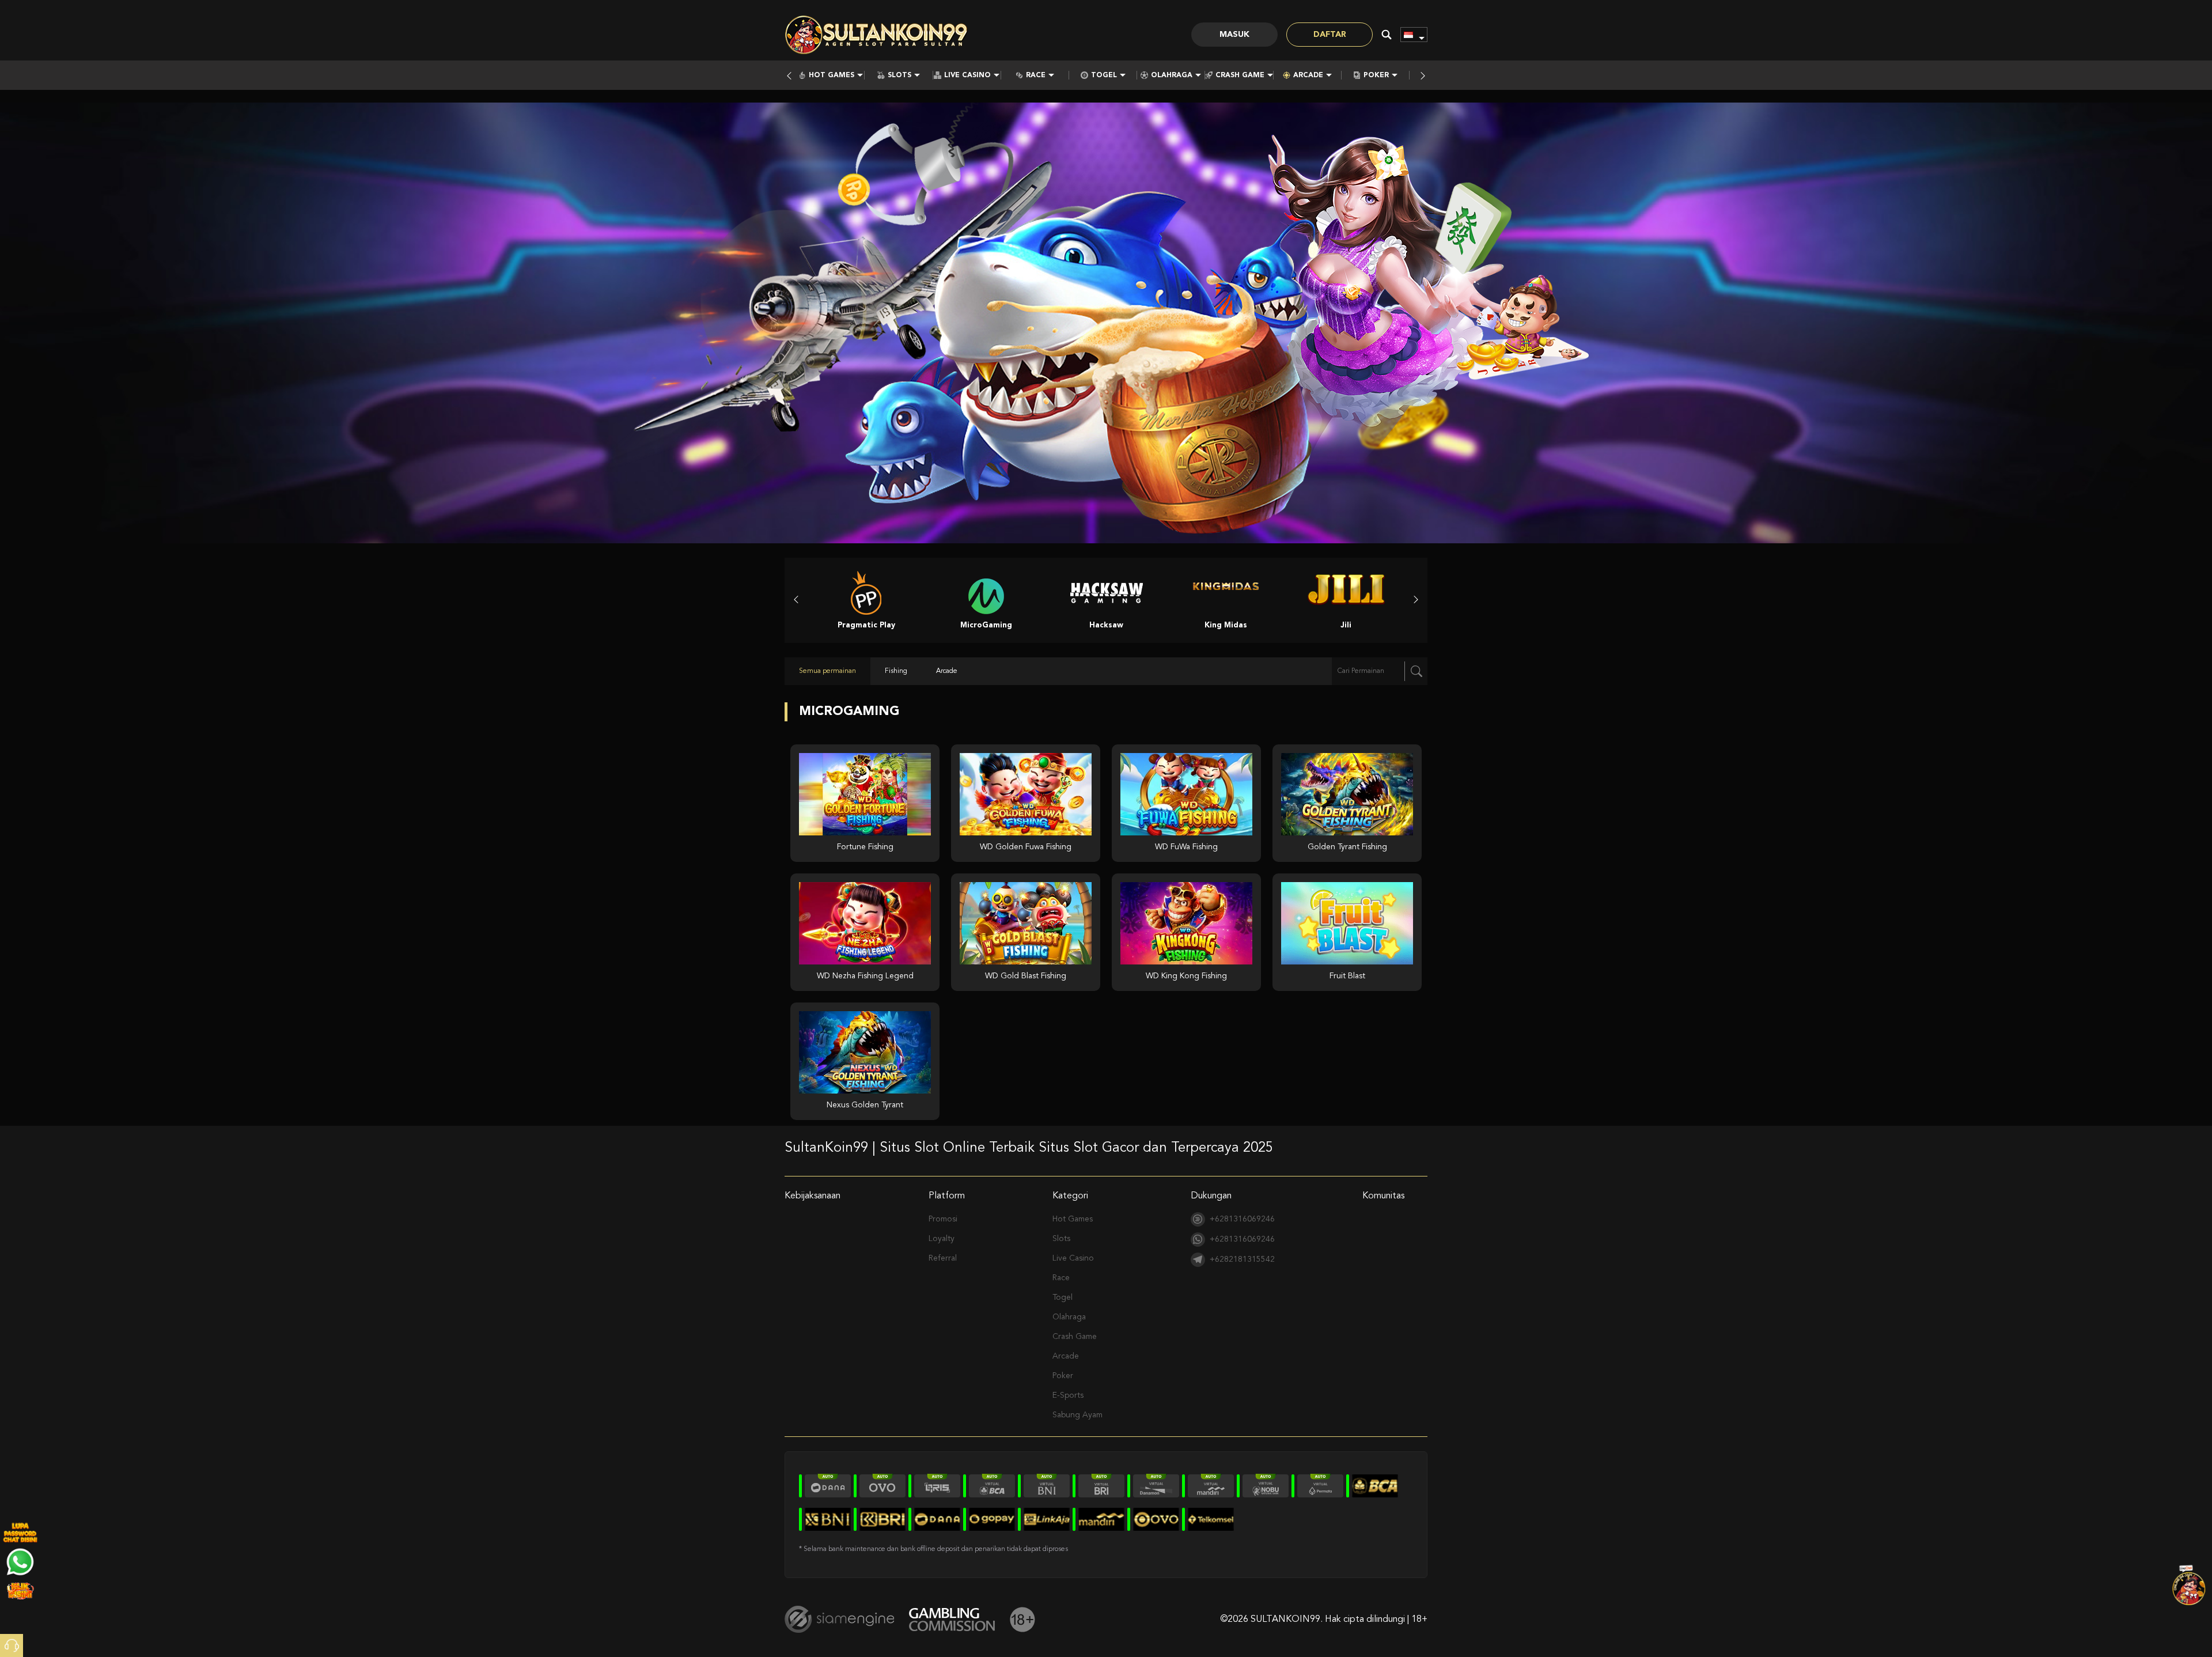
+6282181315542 (1242, 1259)
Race (1036, 75)
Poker (1376, 75)
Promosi (943, 1219)
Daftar (1330, 35)
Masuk (1234, 35)
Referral (943, 1258)
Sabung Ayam (1077, 1415)
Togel (1104, 75)
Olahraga (1172, 75)
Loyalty (942, 1239)
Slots (899, 75)
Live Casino (967, 75)
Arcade (1308, 75)
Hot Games (832, 75)
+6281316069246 (1242, 1219)
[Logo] (877, 35)
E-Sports (1068, 1395)
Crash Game (1240, 75)
